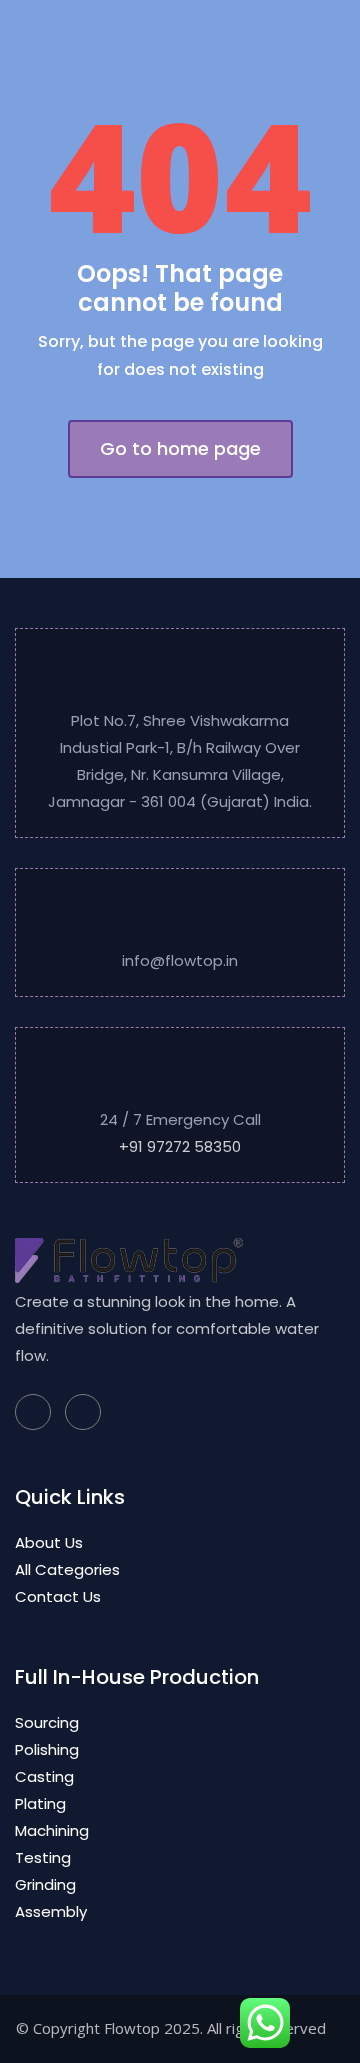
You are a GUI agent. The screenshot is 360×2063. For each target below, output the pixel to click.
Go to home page (180, 448)
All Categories (67, 1569)
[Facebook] (33, 1412)
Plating (40, 1803)
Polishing (47, 1749)
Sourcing (47, 1722)
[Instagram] (83, 1412)
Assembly (51, 1911)
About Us (49, 1542)
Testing (43, 1857)
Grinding (45, 1884)
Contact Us (58, 1596)
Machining (52, 1830)
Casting (44, 1776)
